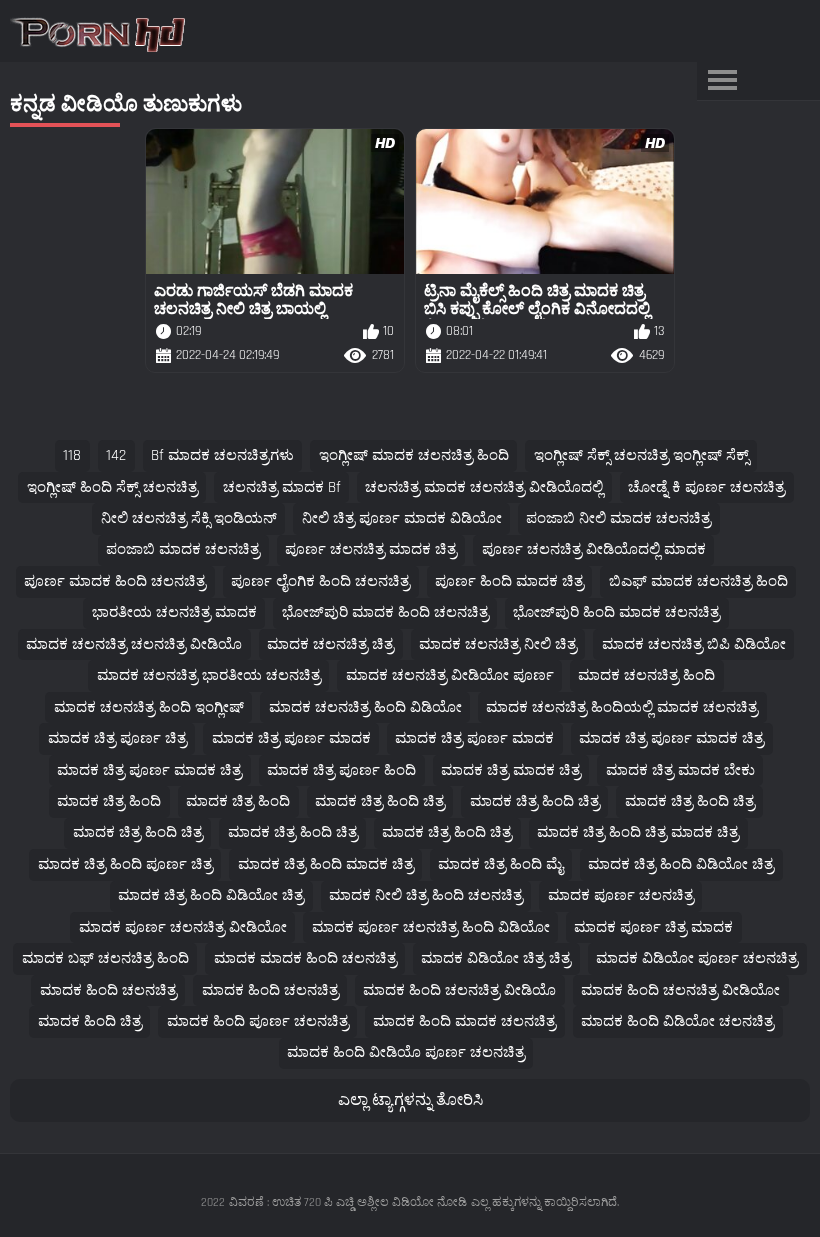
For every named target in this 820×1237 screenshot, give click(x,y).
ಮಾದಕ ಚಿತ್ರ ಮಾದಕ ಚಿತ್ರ (511, 770)
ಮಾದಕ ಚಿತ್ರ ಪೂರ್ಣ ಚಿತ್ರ (117, 738)
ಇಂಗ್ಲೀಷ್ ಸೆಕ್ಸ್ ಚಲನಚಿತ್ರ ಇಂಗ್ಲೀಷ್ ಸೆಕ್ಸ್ (641, 455)
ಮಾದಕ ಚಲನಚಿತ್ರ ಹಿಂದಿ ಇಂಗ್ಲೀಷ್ (149, 707)
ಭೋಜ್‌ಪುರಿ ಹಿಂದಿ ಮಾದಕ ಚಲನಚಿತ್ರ (616, 612)
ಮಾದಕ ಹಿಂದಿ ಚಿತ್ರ (90, 1021)
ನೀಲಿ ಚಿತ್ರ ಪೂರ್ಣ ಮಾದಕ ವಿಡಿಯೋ (402, 518)
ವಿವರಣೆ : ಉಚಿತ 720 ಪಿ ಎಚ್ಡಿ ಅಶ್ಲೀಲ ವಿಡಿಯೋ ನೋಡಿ (348, 1202)
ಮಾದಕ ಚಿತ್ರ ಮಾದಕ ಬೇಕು (680, 770)
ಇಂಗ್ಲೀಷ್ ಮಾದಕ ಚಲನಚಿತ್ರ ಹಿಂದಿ (414, 455)
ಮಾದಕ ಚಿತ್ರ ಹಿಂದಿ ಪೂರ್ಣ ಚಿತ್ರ (125, 864)
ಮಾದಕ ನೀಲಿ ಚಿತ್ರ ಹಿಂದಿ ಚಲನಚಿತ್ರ (426, 895)
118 (72, 455)
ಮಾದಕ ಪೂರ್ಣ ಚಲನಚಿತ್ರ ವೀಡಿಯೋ (183, 927)
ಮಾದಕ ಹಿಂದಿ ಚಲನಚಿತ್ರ (108, 990)
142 (116, 455)
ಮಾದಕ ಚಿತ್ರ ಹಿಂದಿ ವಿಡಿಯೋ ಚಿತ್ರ (681, 864)
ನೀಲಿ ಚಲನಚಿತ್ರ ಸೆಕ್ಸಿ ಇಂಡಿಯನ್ (189, 518)
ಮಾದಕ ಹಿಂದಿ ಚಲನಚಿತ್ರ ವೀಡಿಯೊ (459, 990)
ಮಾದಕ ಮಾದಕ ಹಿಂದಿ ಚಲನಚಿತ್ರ (305, 958)
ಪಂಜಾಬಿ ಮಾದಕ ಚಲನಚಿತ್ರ (183, 549)
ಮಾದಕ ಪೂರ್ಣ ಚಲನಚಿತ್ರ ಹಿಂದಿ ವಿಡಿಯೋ (431, 927)
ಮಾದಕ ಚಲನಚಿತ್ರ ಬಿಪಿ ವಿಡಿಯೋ (694, 644)
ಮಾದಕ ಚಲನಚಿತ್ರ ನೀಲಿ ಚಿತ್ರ (498, 644)
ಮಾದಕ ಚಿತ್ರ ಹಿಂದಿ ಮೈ (500, 864)
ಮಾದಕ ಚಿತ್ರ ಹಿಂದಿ (109, 801)
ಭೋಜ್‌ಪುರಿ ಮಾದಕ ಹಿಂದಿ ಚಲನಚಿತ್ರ (385, 612)
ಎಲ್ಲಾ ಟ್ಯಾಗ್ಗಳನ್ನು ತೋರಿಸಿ (410, 1100)
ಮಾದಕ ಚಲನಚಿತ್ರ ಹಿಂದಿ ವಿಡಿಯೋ (365, 707)
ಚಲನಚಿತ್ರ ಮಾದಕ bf (282, 487)
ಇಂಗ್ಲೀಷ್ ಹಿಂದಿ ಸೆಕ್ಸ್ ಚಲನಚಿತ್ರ (112, 487)
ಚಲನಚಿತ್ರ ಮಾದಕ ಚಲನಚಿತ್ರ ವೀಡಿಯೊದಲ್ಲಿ (484, 487)
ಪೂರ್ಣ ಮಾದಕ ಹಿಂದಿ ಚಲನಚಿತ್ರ (115, 581)
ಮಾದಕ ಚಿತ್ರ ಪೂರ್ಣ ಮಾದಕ (291, 738)
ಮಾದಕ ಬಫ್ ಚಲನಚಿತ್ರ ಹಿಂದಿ (105, 958)
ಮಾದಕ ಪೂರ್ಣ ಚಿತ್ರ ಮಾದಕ (653, 927)
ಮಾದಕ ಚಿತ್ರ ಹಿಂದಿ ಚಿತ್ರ (380, 801)
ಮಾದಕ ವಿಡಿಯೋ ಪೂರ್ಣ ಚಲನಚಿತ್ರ (697, 958)
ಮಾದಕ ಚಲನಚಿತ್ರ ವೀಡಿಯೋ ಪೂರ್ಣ (450, 675)
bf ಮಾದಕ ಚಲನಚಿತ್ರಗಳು (222, 455)
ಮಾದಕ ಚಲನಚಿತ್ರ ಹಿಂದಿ (646, 675)
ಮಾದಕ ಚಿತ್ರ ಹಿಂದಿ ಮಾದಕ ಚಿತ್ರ (326, 864)
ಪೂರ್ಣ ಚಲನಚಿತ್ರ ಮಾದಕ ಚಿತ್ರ (371, 549)
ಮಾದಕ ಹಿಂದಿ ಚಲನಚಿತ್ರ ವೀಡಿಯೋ (680, 990)
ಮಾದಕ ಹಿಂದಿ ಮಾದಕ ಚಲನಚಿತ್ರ (464, 1021)
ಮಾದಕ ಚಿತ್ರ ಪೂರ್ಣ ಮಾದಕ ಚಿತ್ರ (671, 738)
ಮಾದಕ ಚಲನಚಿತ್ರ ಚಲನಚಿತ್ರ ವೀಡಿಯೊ (134, 644)
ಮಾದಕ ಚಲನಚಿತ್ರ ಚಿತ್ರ (330, 644)
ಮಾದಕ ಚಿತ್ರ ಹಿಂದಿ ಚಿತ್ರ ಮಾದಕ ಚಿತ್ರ (638, 832)
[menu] (722, 81)
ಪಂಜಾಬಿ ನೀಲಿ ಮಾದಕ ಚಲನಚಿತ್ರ (618, 518)
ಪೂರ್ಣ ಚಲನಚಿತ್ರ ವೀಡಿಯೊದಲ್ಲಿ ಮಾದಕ (594, 549)
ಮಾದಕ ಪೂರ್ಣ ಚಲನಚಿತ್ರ (621, 895)
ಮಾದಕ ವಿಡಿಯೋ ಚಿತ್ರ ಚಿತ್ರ (496, 958)
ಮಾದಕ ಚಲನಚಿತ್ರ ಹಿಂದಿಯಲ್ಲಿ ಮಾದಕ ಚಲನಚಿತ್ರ (622, 707)
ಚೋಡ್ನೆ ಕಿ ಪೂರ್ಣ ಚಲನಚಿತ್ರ (706, 487)
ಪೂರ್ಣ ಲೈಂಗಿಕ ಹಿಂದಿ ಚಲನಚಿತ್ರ (320, 581)
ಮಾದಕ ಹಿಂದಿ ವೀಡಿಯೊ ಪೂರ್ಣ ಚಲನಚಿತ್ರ (406, 1052)
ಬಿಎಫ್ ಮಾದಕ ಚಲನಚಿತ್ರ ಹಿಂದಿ (698, 581)
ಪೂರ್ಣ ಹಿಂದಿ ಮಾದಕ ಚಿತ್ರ (509, 581)
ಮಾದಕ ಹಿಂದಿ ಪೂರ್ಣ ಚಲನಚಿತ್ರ (258, 1021)
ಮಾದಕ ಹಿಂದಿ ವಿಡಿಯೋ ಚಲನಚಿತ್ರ (677, 1021)
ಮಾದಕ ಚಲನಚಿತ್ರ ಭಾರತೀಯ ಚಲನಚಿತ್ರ (209, 675)
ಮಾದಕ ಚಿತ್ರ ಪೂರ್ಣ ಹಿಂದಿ (341, 770)
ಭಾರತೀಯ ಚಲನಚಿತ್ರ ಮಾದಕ (174, 612)
